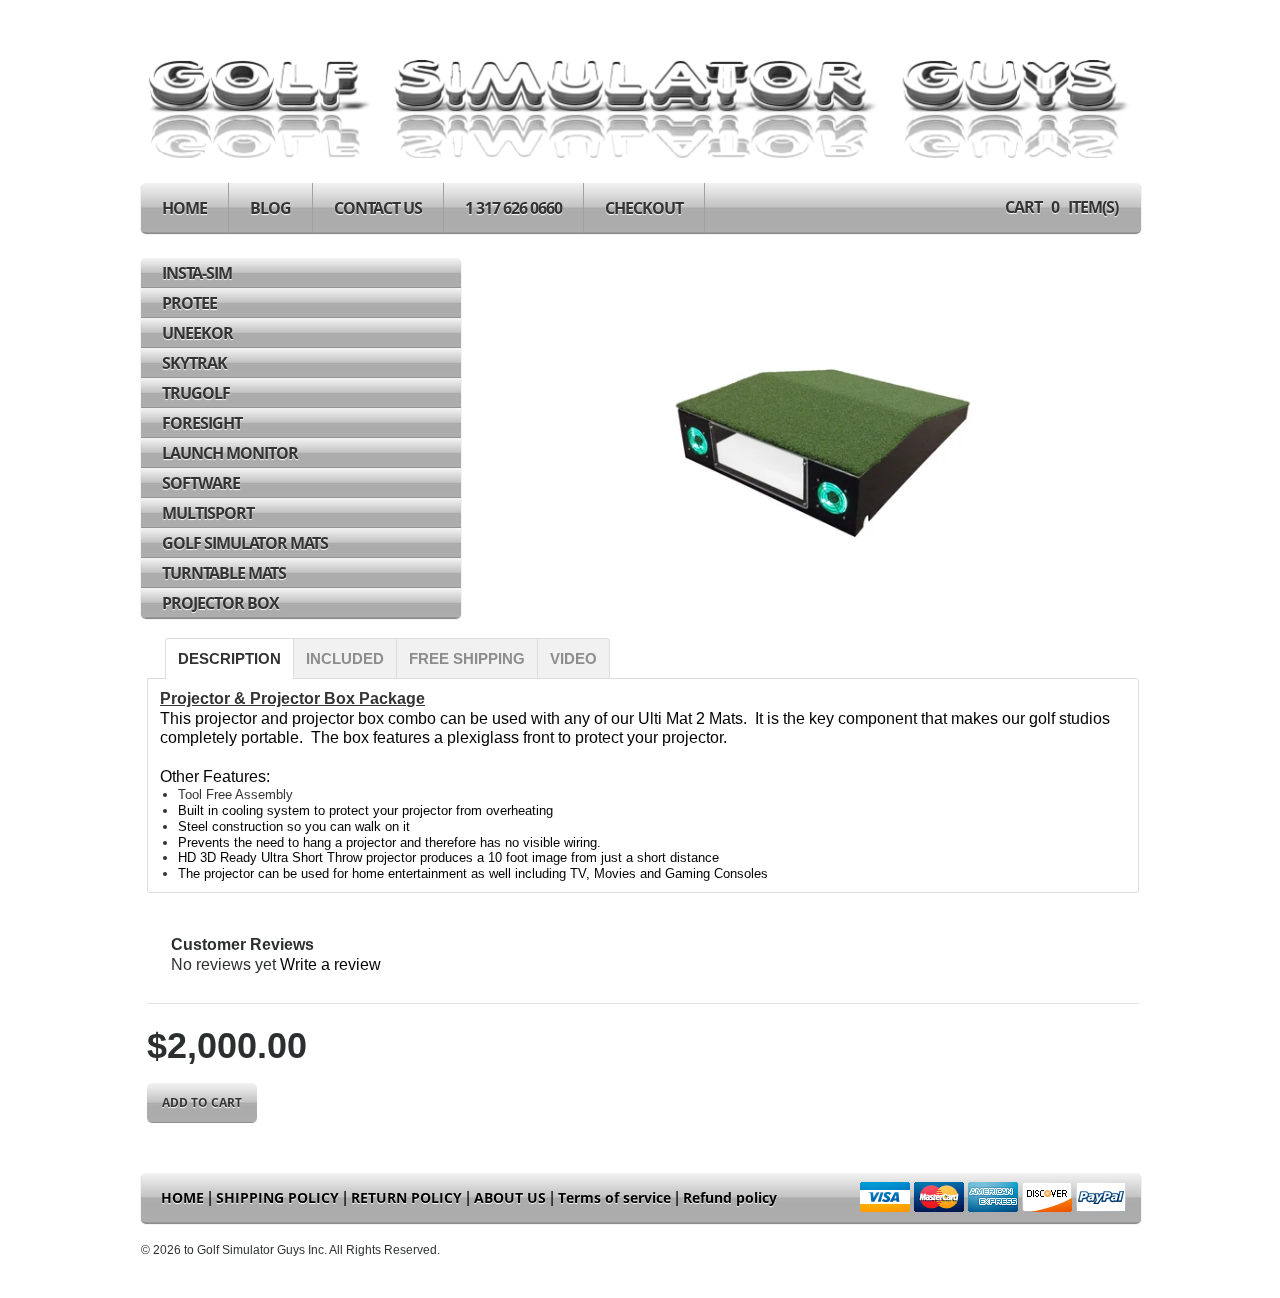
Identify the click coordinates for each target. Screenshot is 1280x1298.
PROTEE (189, 303)
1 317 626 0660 (513, 208)
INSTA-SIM (197, 273)
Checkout (644, 208)
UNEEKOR (197, 333)
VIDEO (573, 658)
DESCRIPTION (229, 658)
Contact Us (378, 208)
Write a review (330, 964)
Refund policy (730, 1197)
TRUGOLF (196, 393)
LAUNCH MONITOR (230, 453)
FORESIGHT (202, 423)
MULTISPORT (208, 513)
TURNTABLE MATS (224, 573)
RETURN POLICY (406, 1197)
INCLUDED (345, 658)
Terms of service (614, 1197)
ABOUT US (510, 1197)
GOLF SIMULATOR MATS (245, 543)
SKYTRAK (194, 363)
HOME (182, 1197)
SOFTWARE (201, 483)
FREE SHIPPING (467, 658)
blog (270, 208)
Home (184, 208)
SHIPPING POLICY (277, 1197)
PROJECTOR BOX (220, 603)
